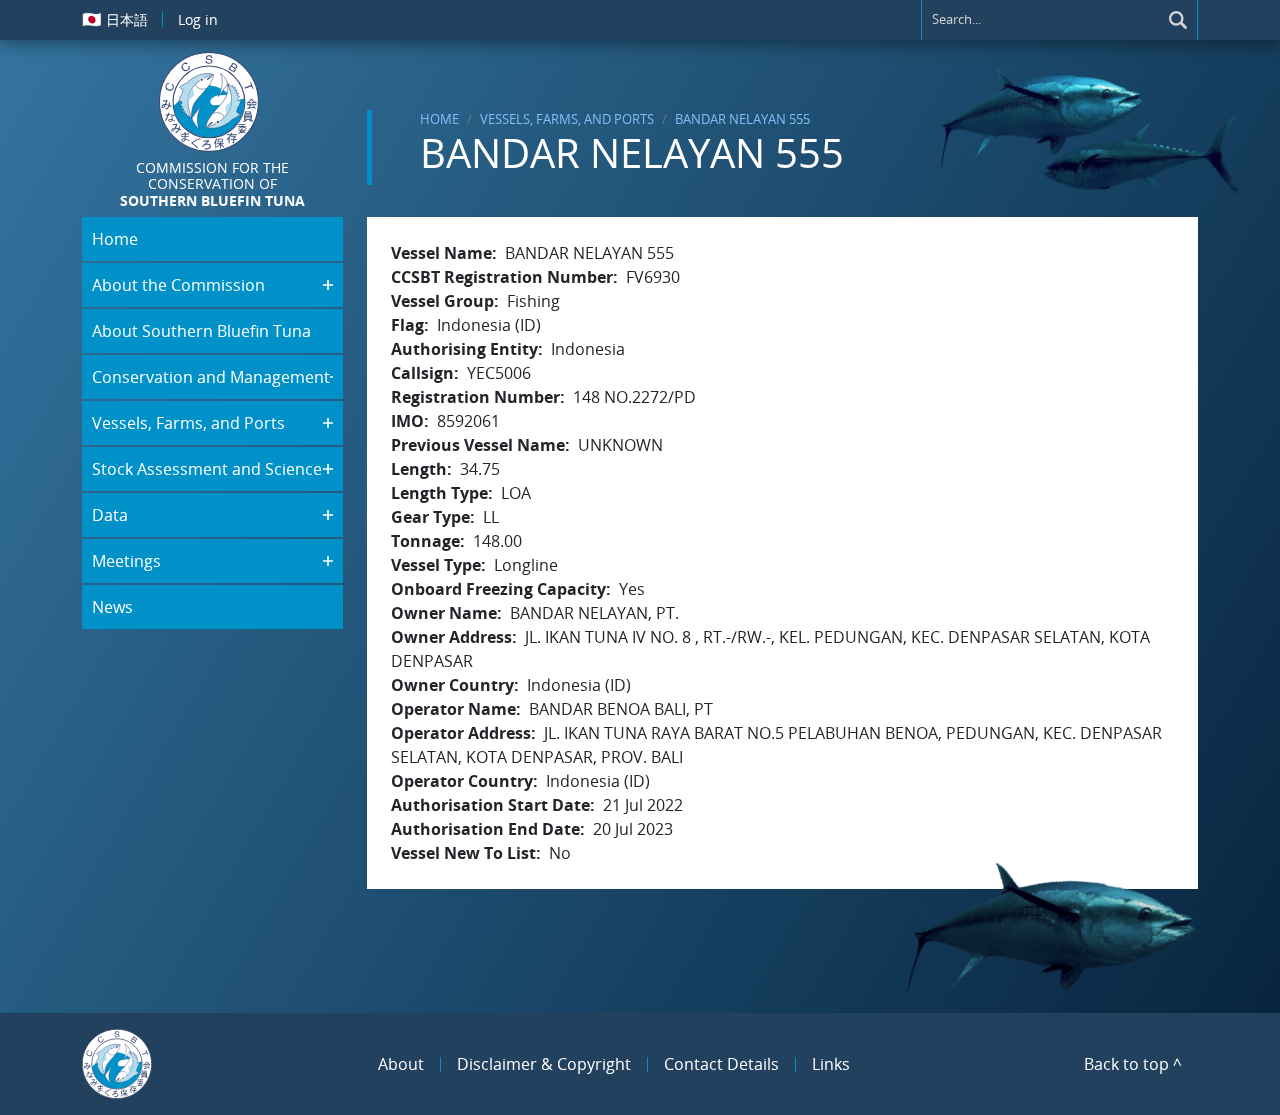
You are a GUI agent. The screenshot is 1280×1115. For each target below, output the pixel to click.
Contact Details (721, 1064)
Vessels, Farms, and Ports (567, 119)
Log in (198, 19)
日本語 (115, 19)
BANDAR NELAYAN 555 (742, 119)
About (401, 1064)
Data (110, 515)
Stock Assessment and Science (207, 469)
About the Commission (178, 285)
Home (439, 119)
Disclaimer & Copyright (544, 1064)
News (112, 607)
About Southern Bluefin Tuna (201, 331)
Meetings (126, 561)
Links (831, 1064)
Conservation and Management (211, 377)
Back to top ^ (1133, 1064)
